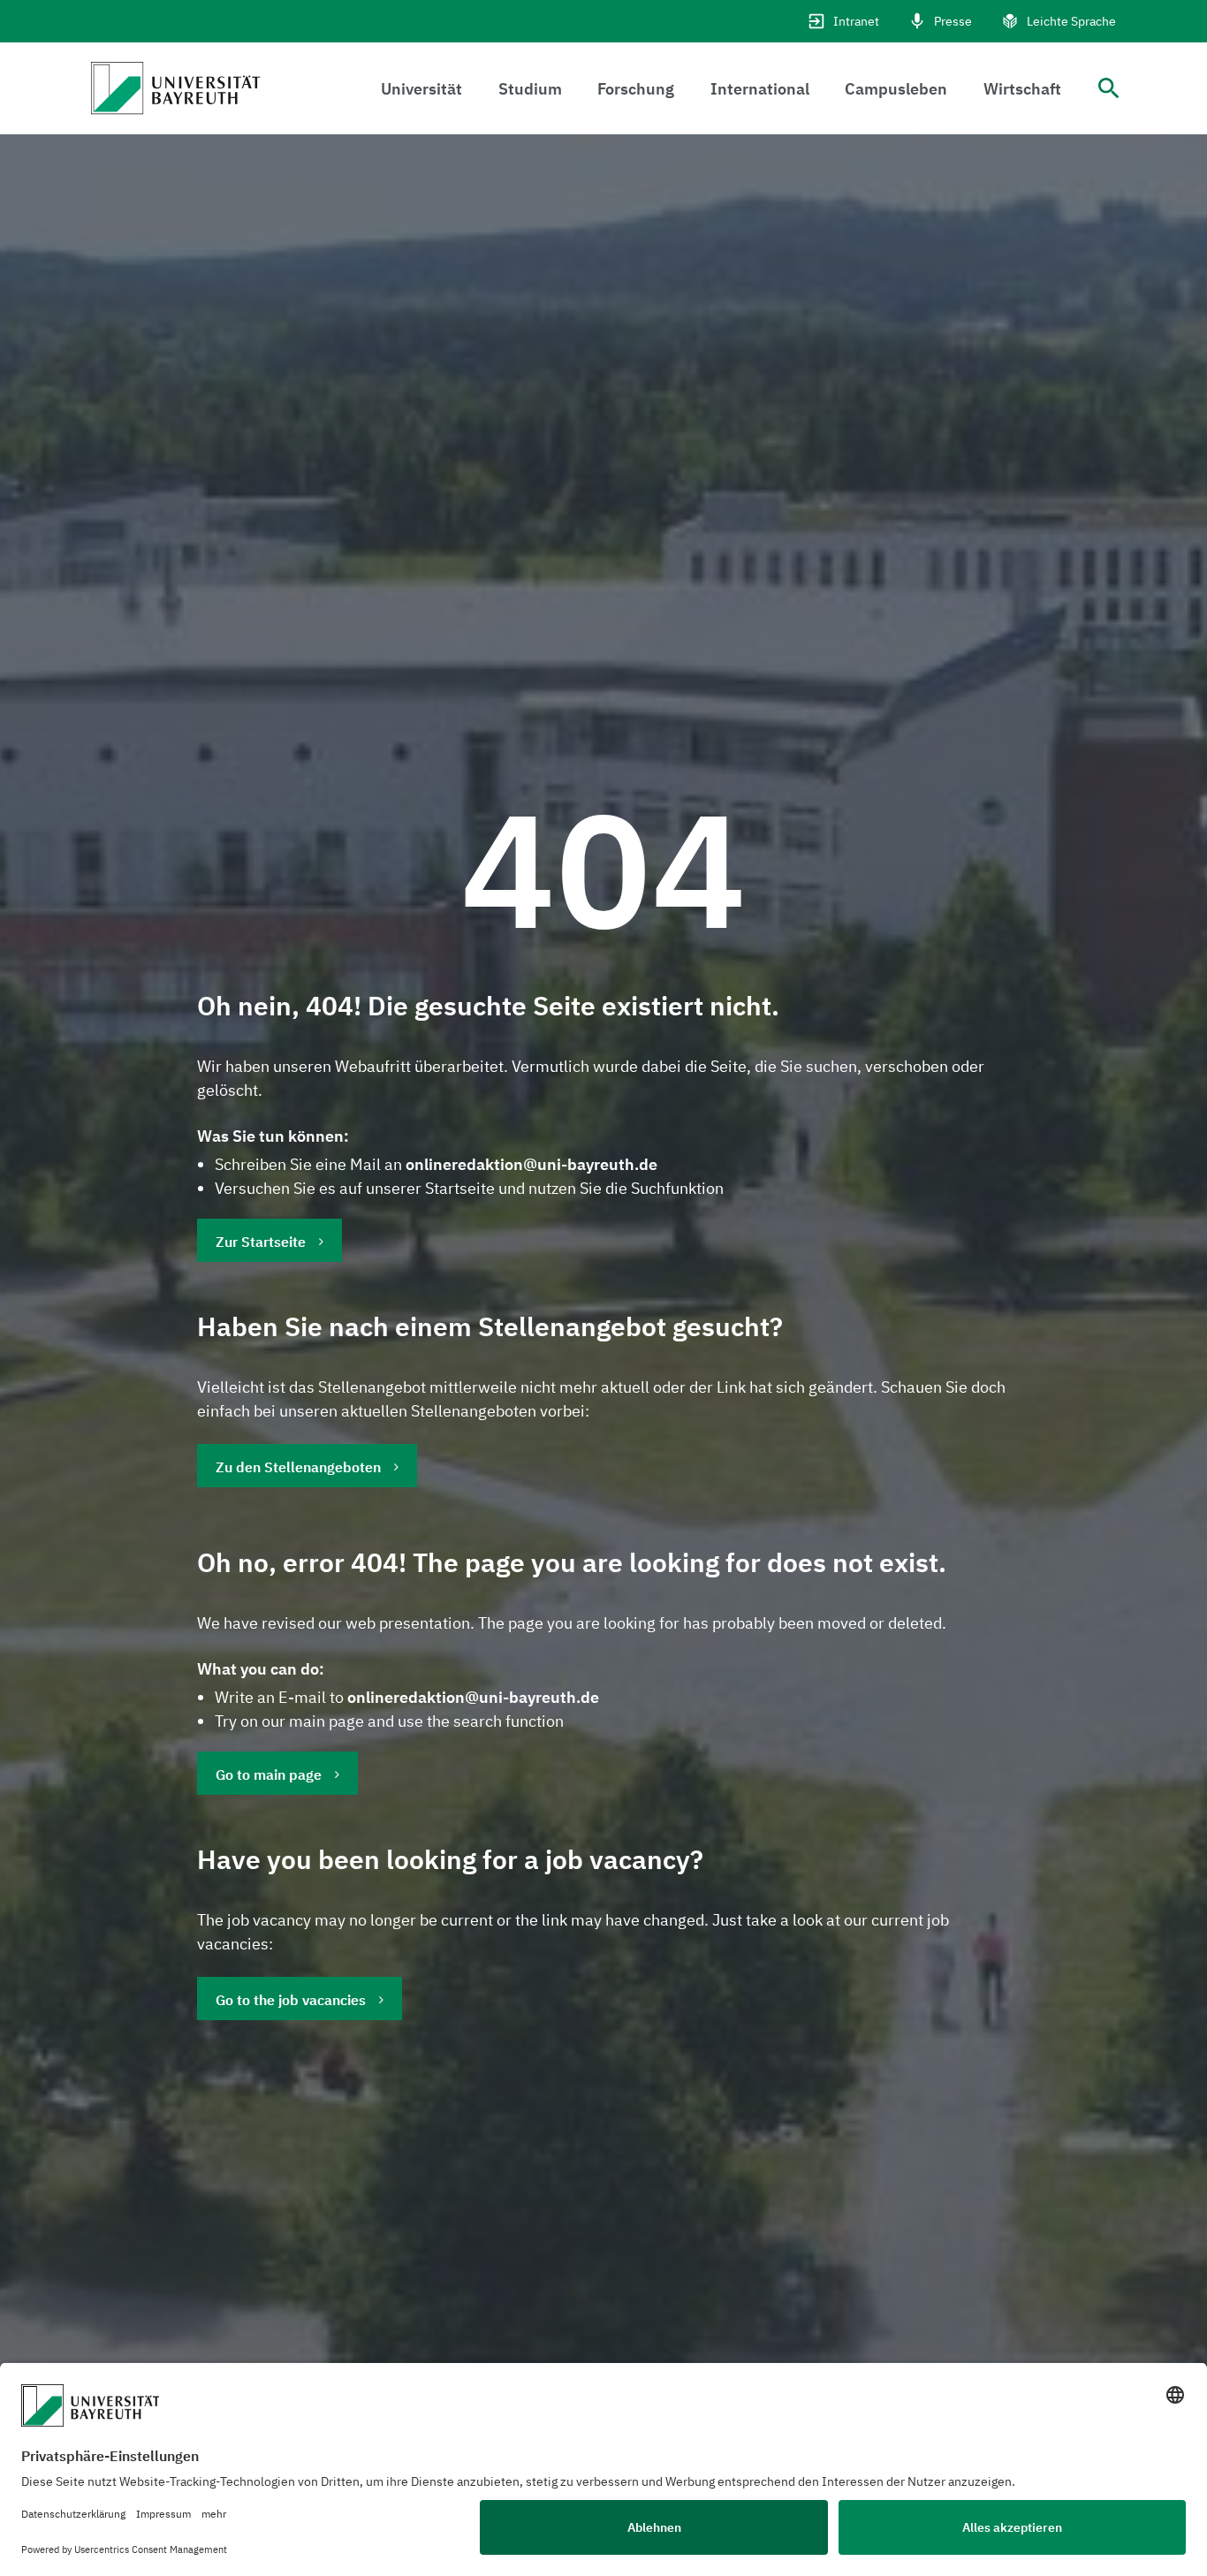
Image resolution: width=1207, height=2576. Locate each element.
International (760, 89)
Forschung (636, 89)
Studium (530, 89)
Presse (953, 21)
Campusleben (896, 89)
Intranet (856, 21)
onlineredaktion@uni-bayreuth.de (531, 1164)
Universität (421, 89)
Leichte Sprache (1071, 21)
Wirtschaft (1022, 89)
